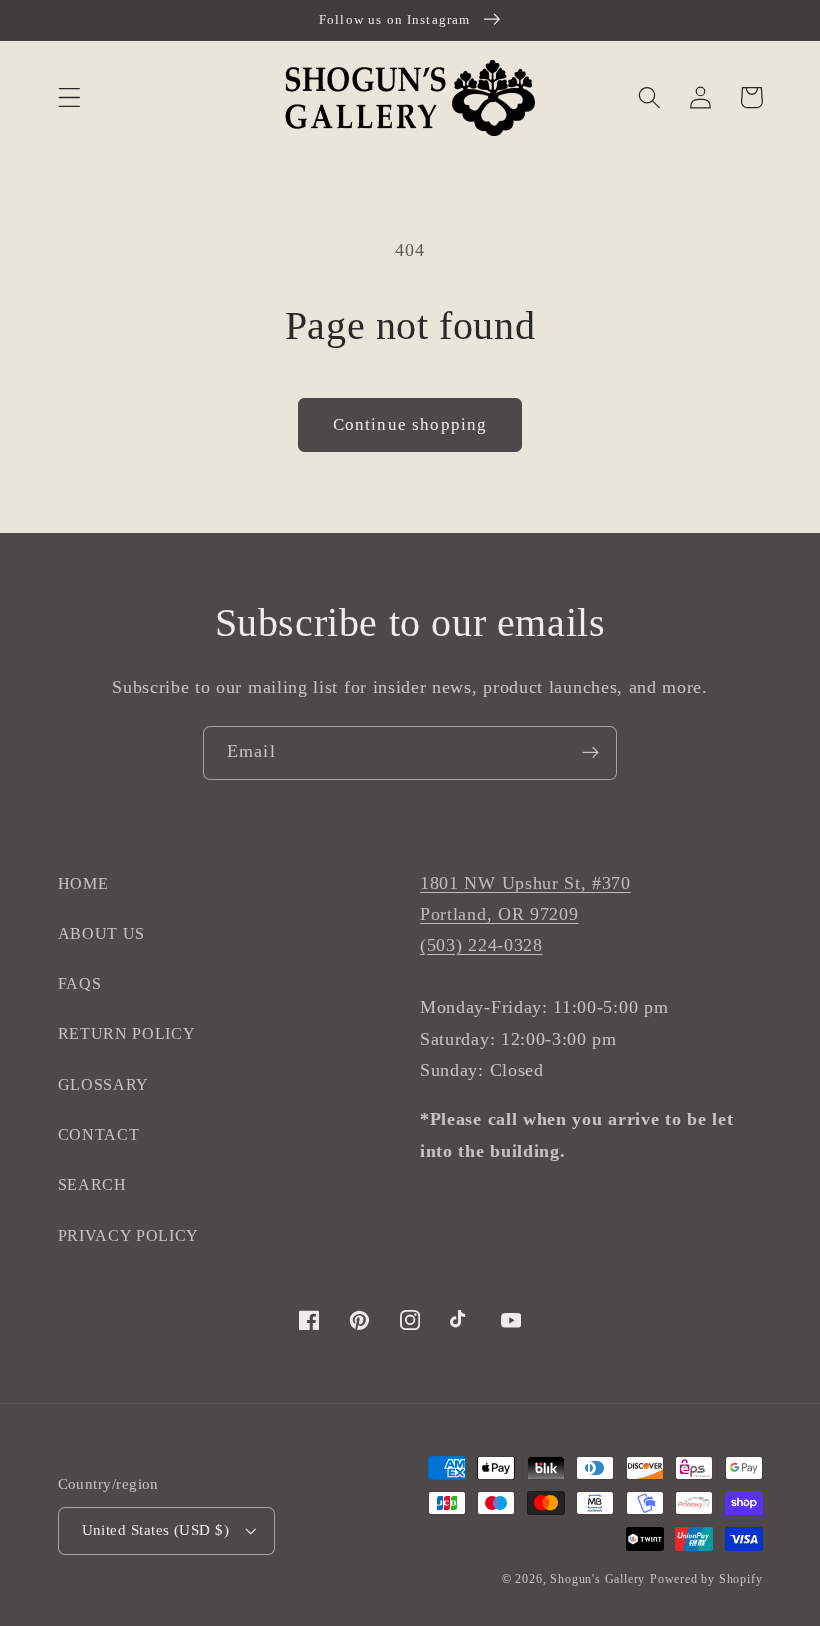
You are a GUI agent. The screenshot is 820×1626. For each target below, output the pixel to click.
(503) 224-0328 (481, 945)
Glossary (104, 1084)
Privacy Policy (129, 1235)
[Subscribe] (590, 753)
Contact (99, 1134)
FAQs (80, 983)
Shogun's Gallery (597, 1579)
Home (83, 883)
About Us (102, 933)
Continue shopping (410, 424)
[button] (69, 97)
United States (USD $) (156, 1530)
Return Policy (127, 1033)
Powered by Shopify (706, 1579)
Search (92, 1184)
